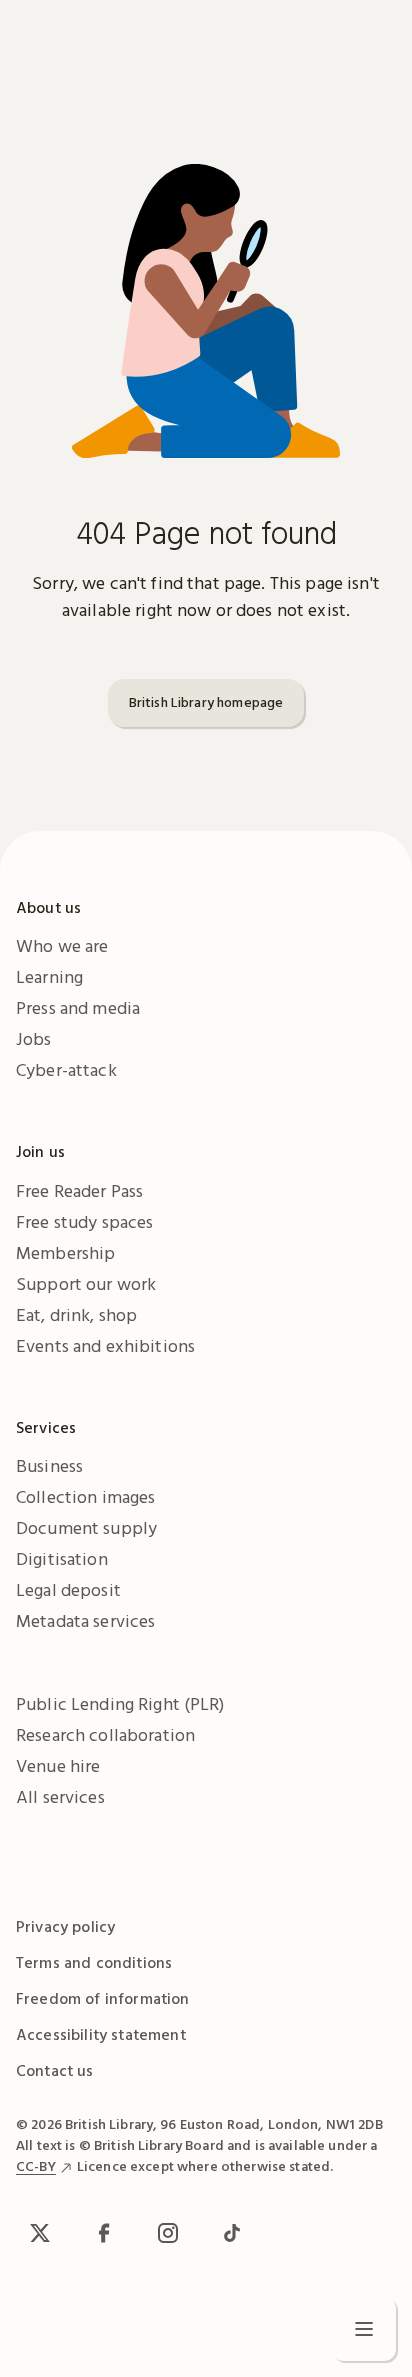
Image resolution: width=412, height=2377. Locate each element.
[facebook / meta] (104, 2233)
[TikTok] (232, 2233)
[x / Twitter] (40, 2233)
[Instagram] (168, 2233)
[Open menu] (364, 2329)
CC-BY (36, 2166)
